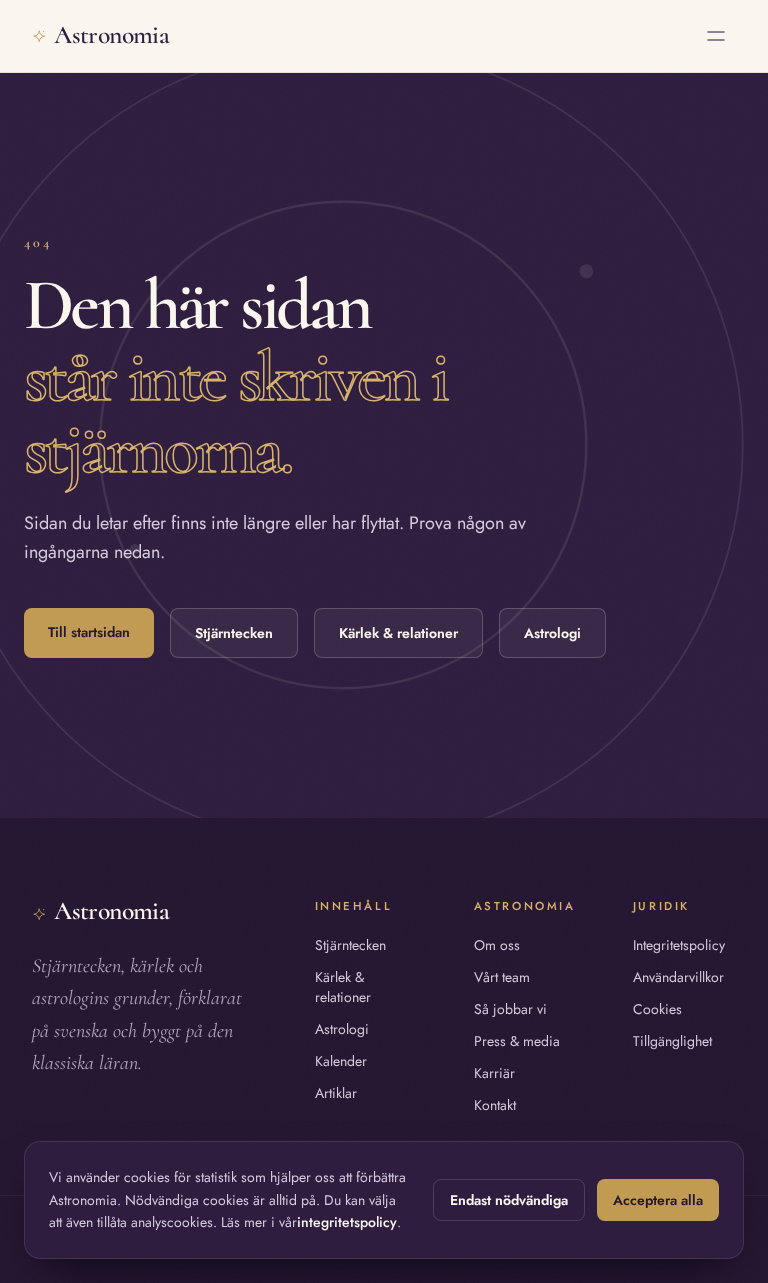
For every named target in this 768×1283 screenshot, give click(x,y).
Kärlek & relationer (398, 633)
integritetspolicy (347, 1222)
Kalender (341, 1061)
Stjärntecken (234, 633)
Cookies (657, 1009)
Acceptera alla (658, 1200)
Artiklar (336, 1093)
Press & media (517, 1041)
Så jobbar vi (510, 1009)
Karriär (494, 1073)
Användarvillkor (678, 977)
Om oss (497, 945)
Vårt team (502, 977)
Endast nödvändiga (509, 1200)
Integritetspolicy (679, 945)
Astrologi (552, 633)
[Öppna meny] (716, 36)
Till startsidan (89, 632)
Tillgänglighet (672, 1041)
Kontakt (495, 1105)
